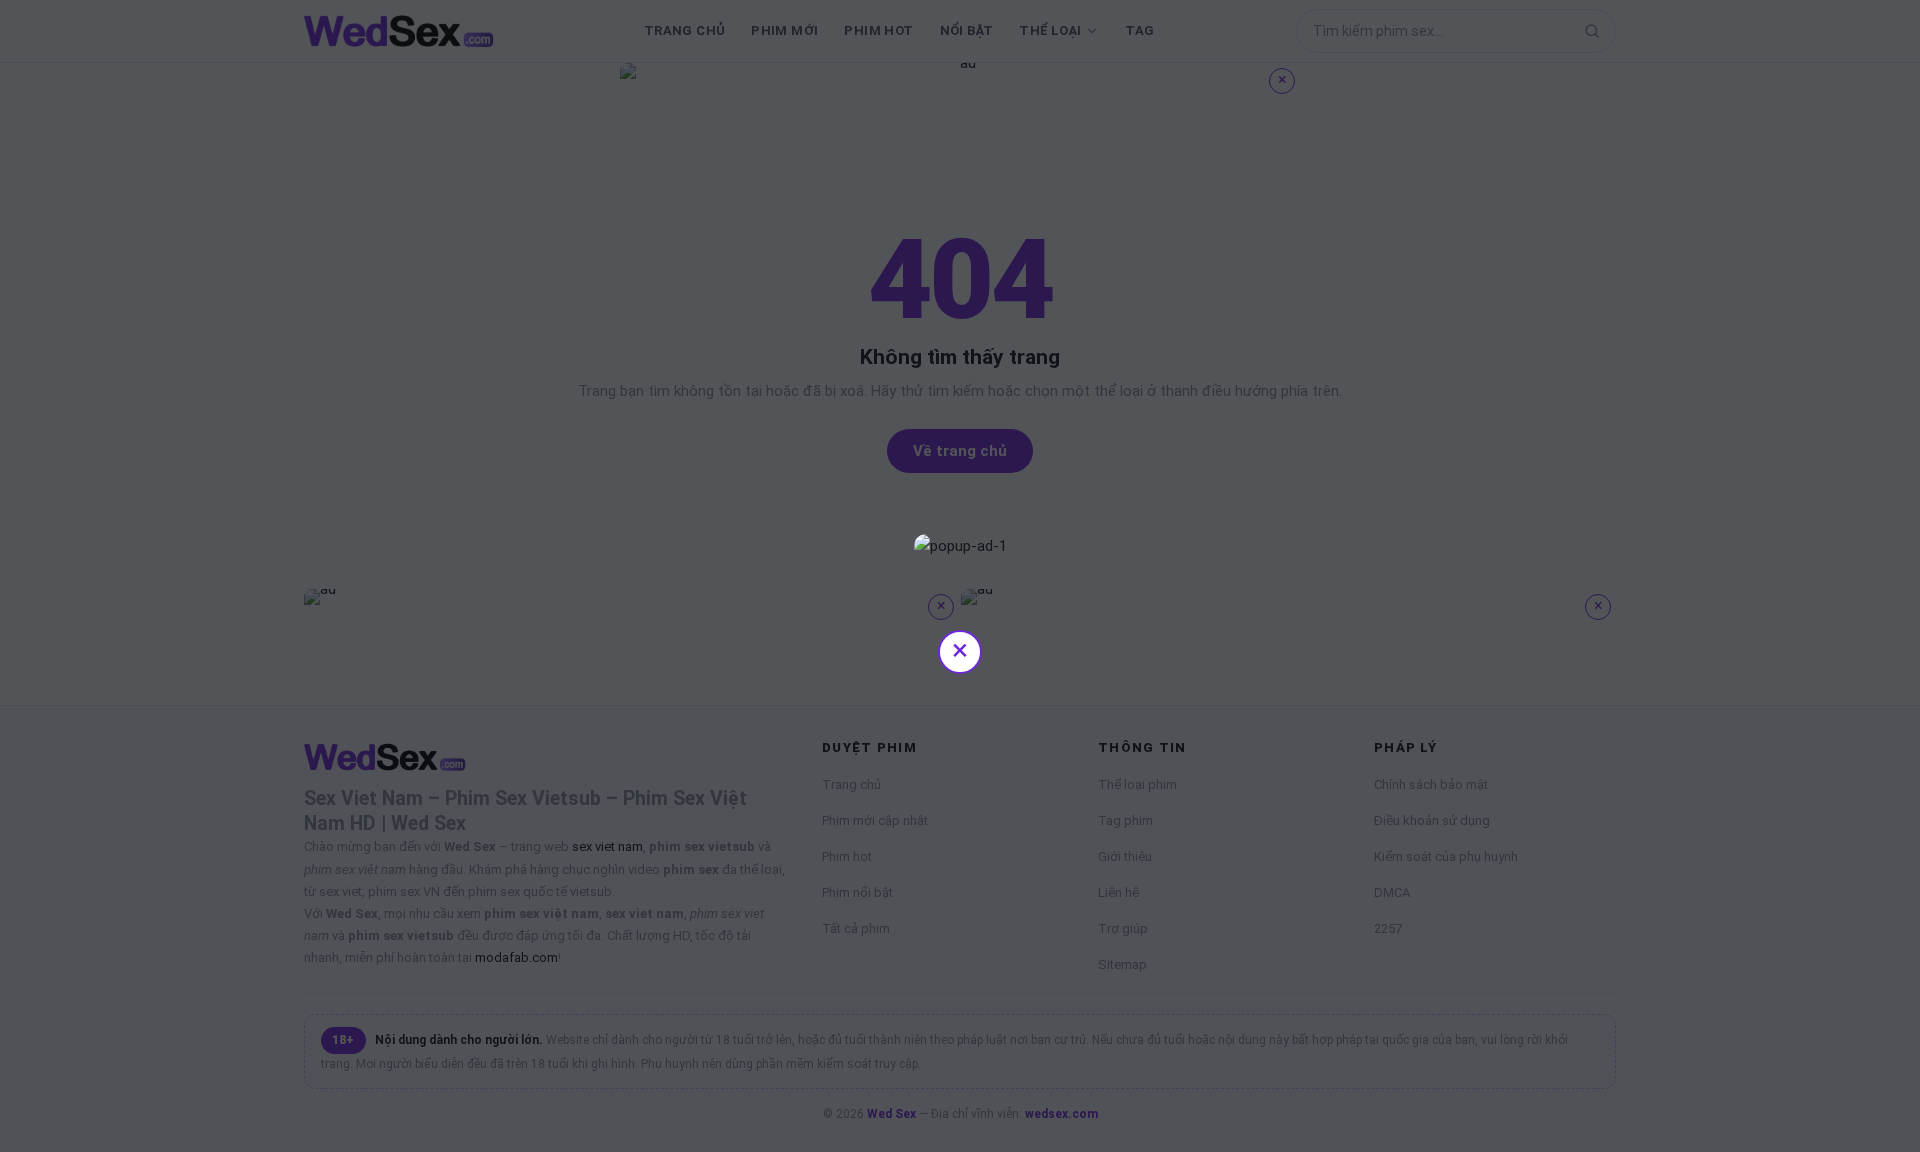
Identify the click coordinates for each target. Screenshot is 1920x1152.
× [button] (960, 649)
